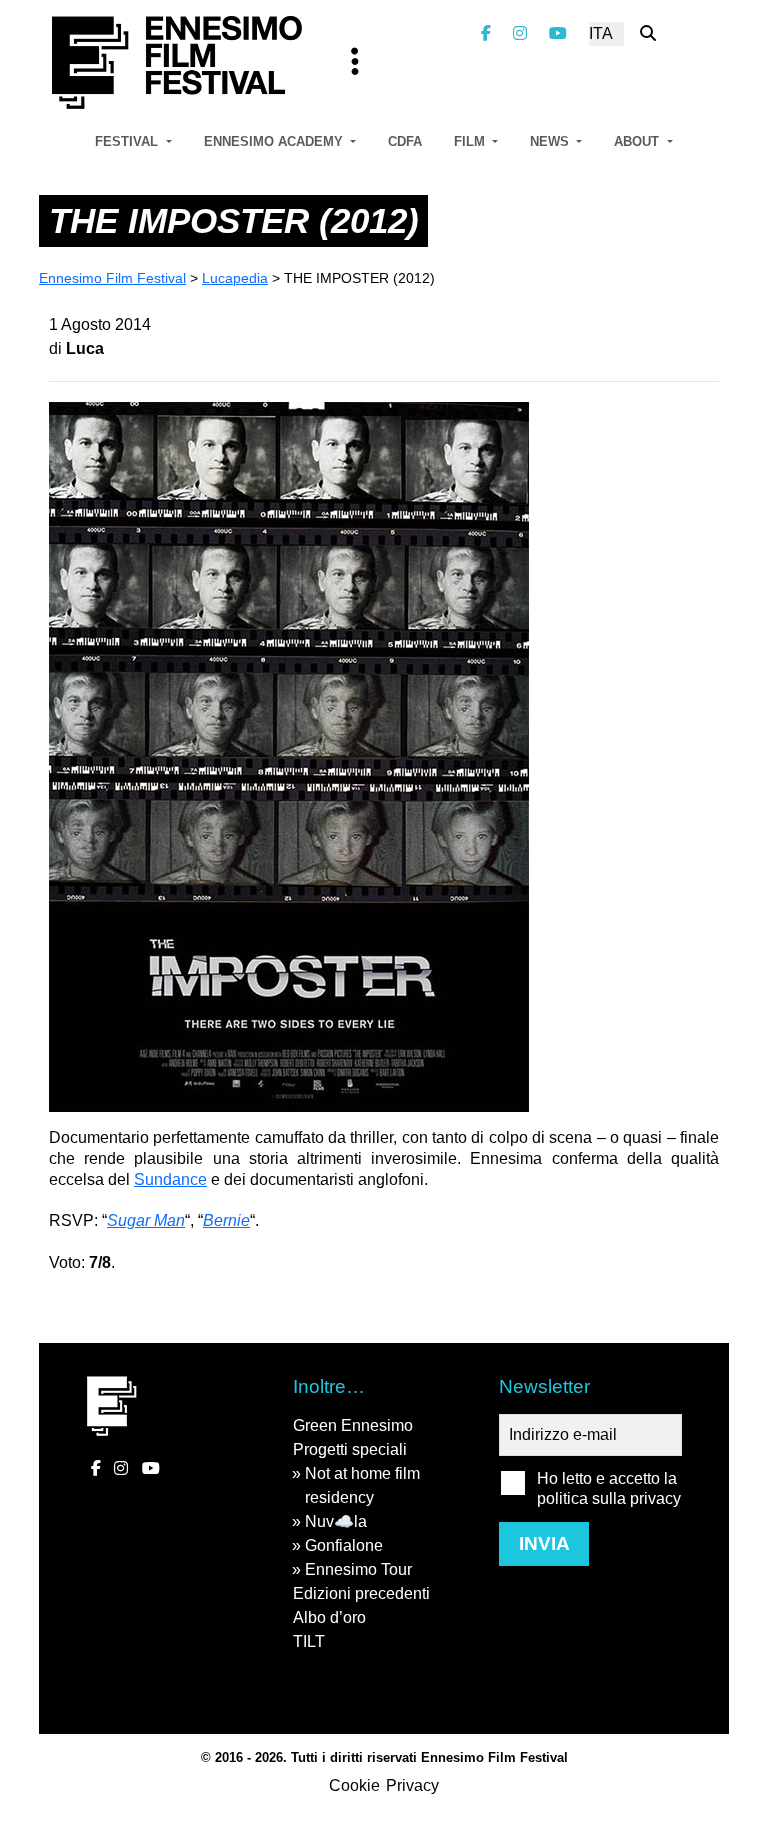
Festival (128, 141)
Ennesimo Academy (275, 141)
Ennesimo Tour (358, 1569)
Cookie (354, 1785)
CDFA (405, 141)
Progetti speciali (350, 1449)
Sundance (170, 1179)
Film (471, 141)
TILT (309, 1641)
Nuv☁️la (336, 1521)
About (638, 141)
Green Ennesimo (353, 1425)
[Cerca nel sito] (648, 33)
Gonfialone (344, 1545)
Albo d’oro (329, 1617)
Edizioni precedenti (361, 1593)
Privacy (412, 1785)
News (551, 141)
